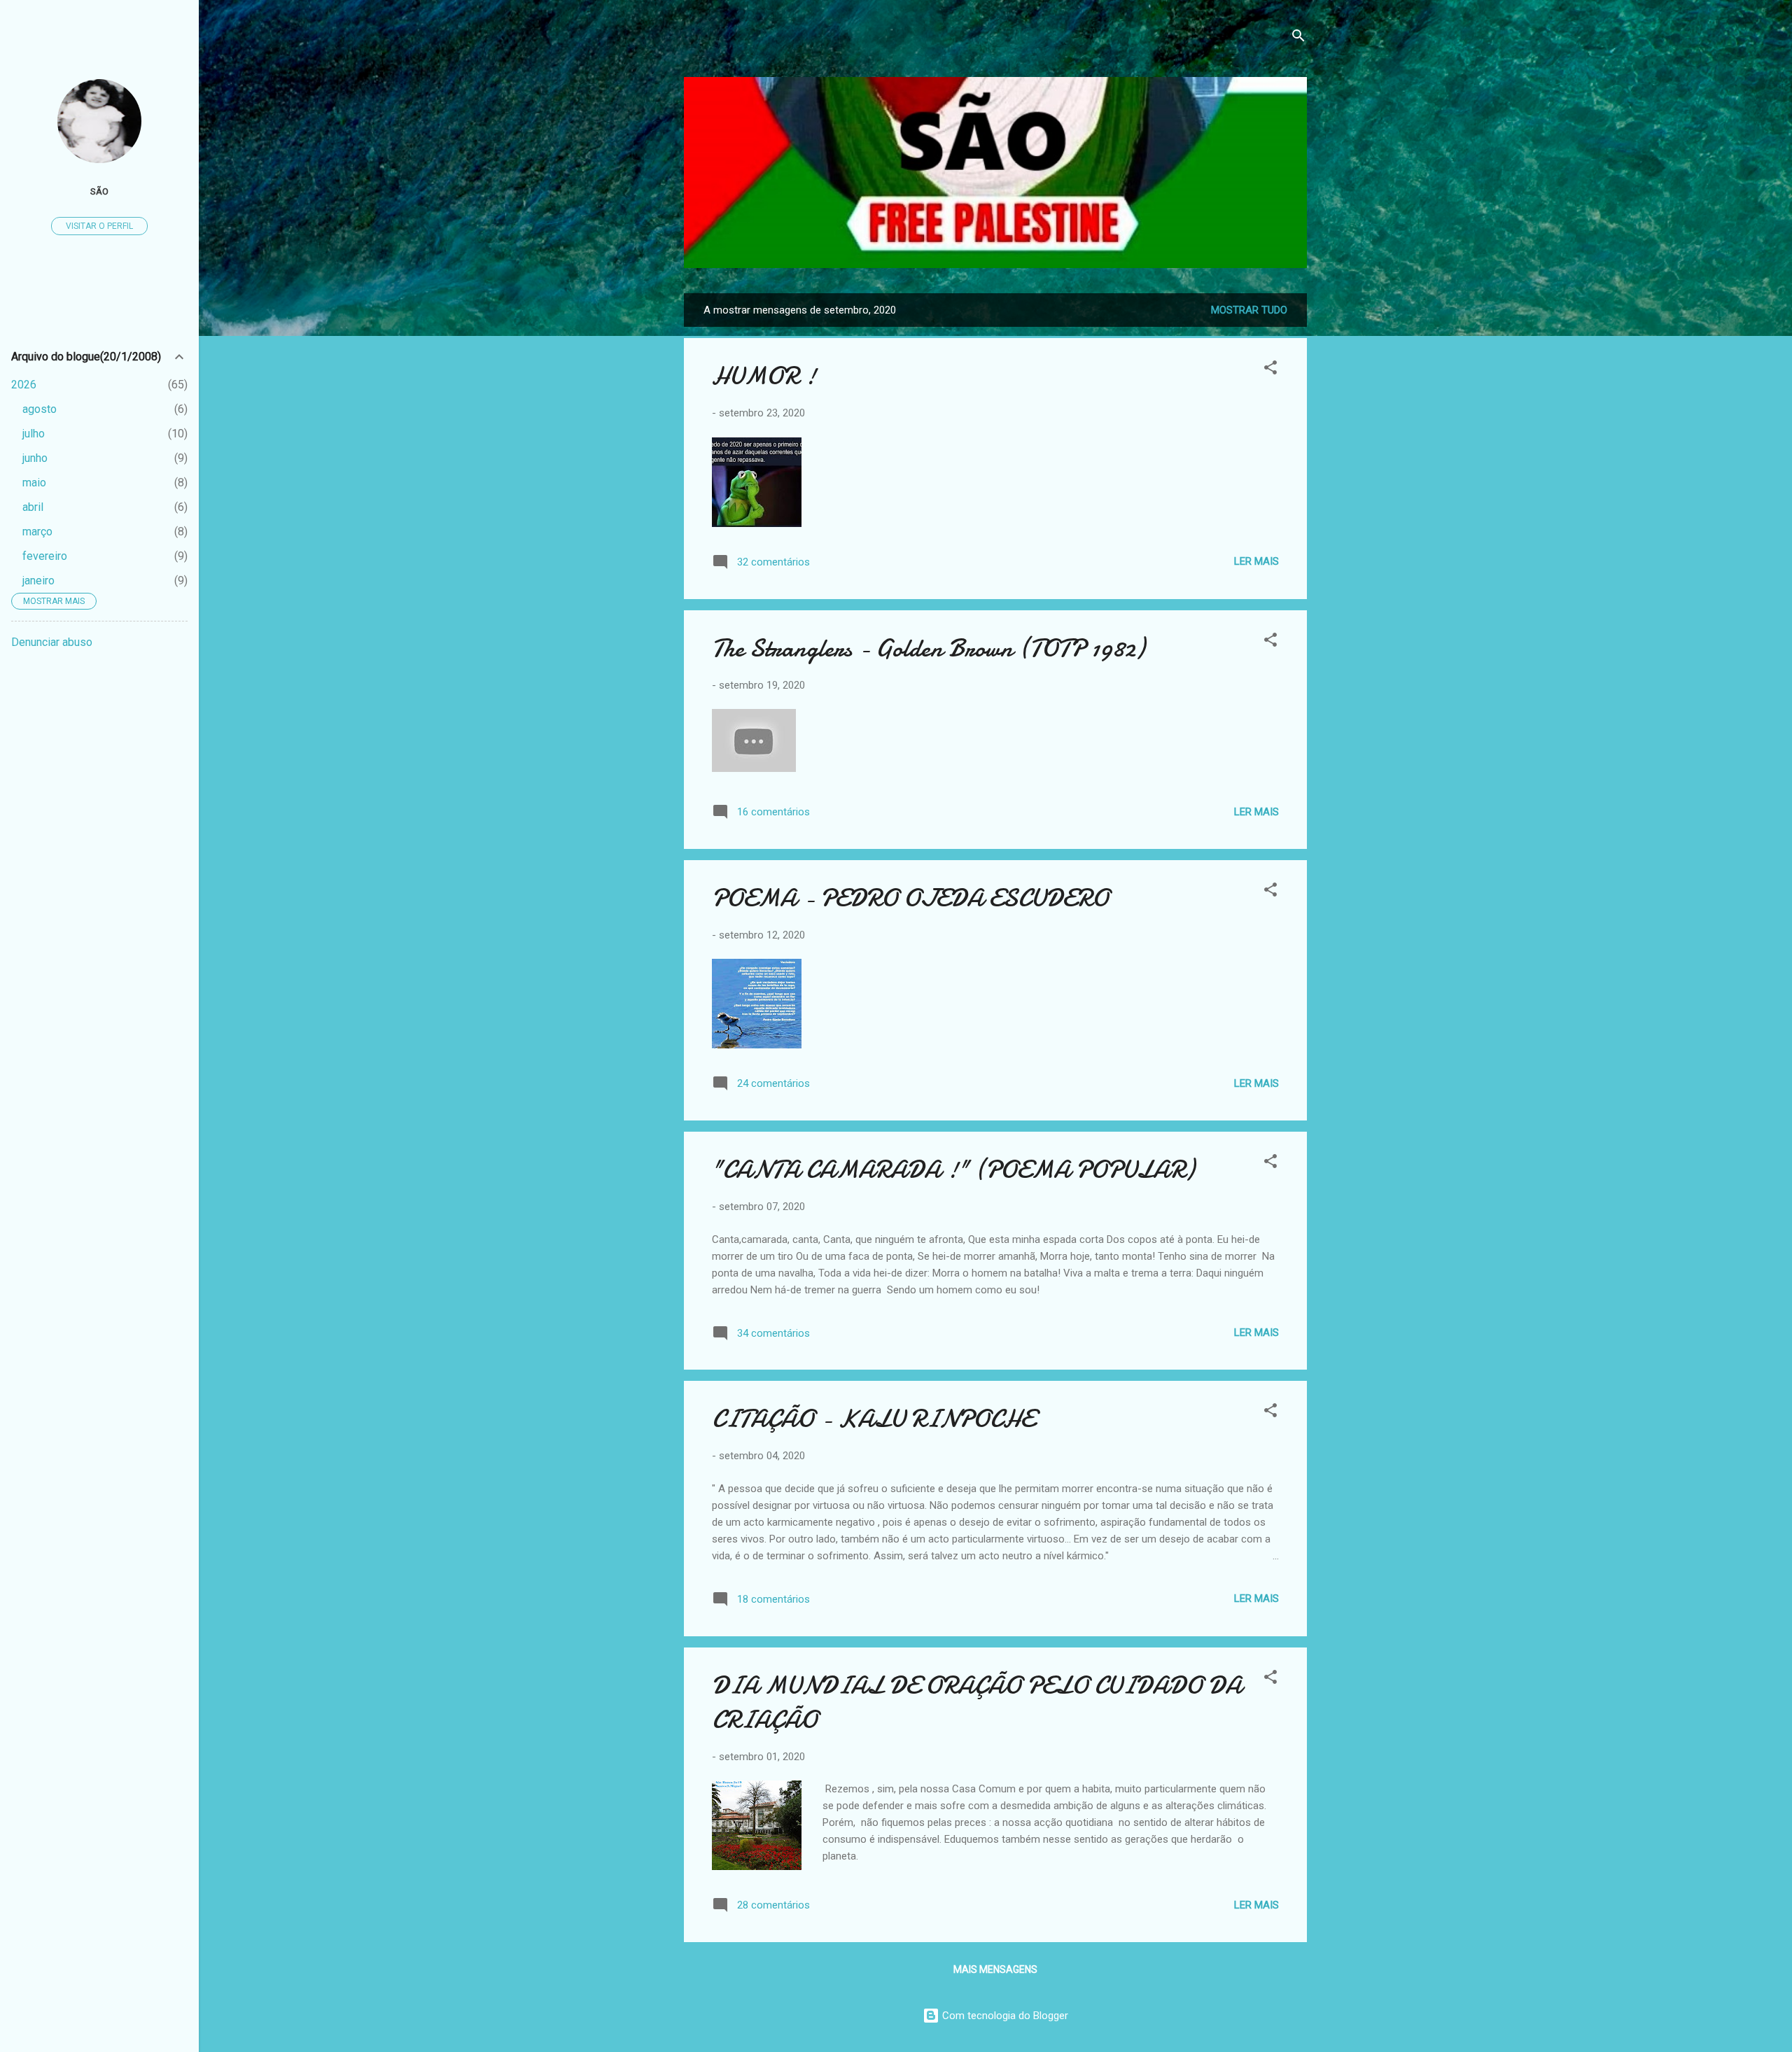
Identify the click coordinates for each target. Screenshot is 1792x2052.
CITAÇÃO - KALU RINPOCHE (873, 1419)
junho (35, 458)
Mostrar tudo (1249, 310)
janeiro (38, 581)
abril (33, 507)
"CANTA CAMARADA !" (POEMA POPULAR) (953, 1170)
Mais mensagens (995, 1969)
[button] (1270, 370)
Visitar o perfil (99, 226)
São (99, 191)
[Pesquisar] (1298, 38)
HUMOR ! (764, 376)
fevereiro (45, 556)
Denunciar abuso (52, 642)
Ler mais (1256, 561)
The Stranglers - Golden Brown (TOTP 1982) (928, 648)
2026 (24, 385)
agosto (40, 409)
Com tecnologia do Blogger (1004, 2016)
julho (34, 434)
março (37, 532)
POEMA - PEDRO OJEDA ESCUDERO (910, 898)
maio (34, 483)
